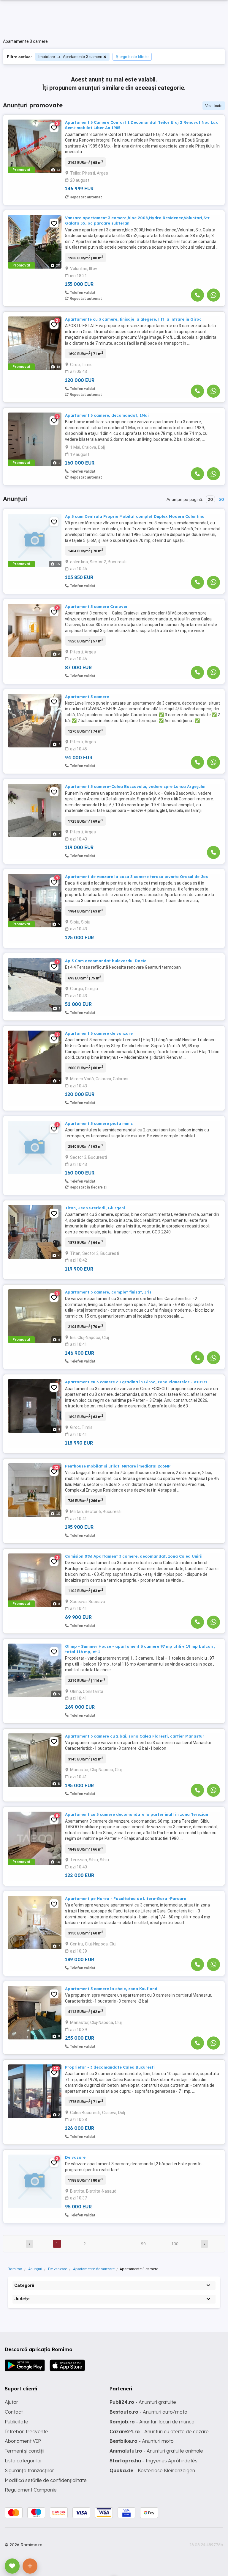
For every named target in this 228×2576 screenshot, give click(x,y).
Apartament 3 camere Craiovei (96, 606)
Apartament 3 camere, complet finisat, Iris (108, 1292)
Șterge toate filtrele (132, 57)
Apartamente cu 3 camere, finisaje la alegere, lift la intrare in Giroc (133, 319)
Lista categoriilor (23, 2461)
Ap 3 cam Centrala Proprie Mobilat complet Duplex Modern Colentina (135, 516)
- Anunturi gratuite (143, 2402)
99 (143, 2244)
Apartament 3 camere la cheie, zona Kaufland (111, 1989)
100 (175, 2244)
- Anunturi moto (142, 2441)
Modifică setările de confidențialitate (46, 2480)
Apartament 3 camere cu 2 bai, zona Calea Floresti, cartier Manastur (135, 1736)
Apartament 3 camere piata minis (99, 1123)
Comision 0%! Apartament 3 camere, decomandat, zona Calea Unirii (134, 1556)
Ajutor (11, 2402)
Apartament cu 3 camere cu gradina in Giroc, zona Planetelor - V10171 (136, 1382)
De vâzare (75, 2157)
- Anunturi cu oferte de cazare (159, 2431)
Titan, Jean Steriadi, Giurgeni (95, 1208)
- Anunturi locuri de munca (152, 2422)
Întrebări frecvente (26, 2431)
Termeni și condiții (24, 2451)
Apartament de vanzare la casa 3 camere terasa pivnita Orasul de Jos (136, 877)
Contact (14, 2412)
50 (221, 499)
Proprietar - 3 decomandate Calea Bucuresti (110, 2067)
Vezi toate (214, 106)
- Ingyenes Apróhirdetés (153, 2461)
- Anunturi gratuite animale (156, 2451)
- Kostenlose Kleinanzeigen (152, 2470)
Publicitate (16, 2422)
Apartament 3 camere (87, 697)
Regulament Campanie (31, 2490)
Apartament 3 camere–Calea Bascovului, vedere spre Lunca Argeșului (135, 786)
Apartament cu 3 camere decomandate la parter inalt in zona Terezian (137, 1814)
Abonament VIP (23, 2441)
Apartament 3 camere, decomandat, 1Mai (107, 415)
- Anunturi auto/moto (148, 2412)
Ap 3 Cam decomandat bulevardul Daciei (106, 961)
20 (210, 499)
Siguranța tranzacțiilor (29, 2470)
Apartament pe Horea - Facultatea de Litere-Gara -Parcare (126, 1898)
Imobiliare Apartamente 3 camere (70, 57)
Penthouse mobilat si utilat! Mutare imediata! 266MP (118, 1466)
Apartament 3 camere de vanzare (99, 1033)
